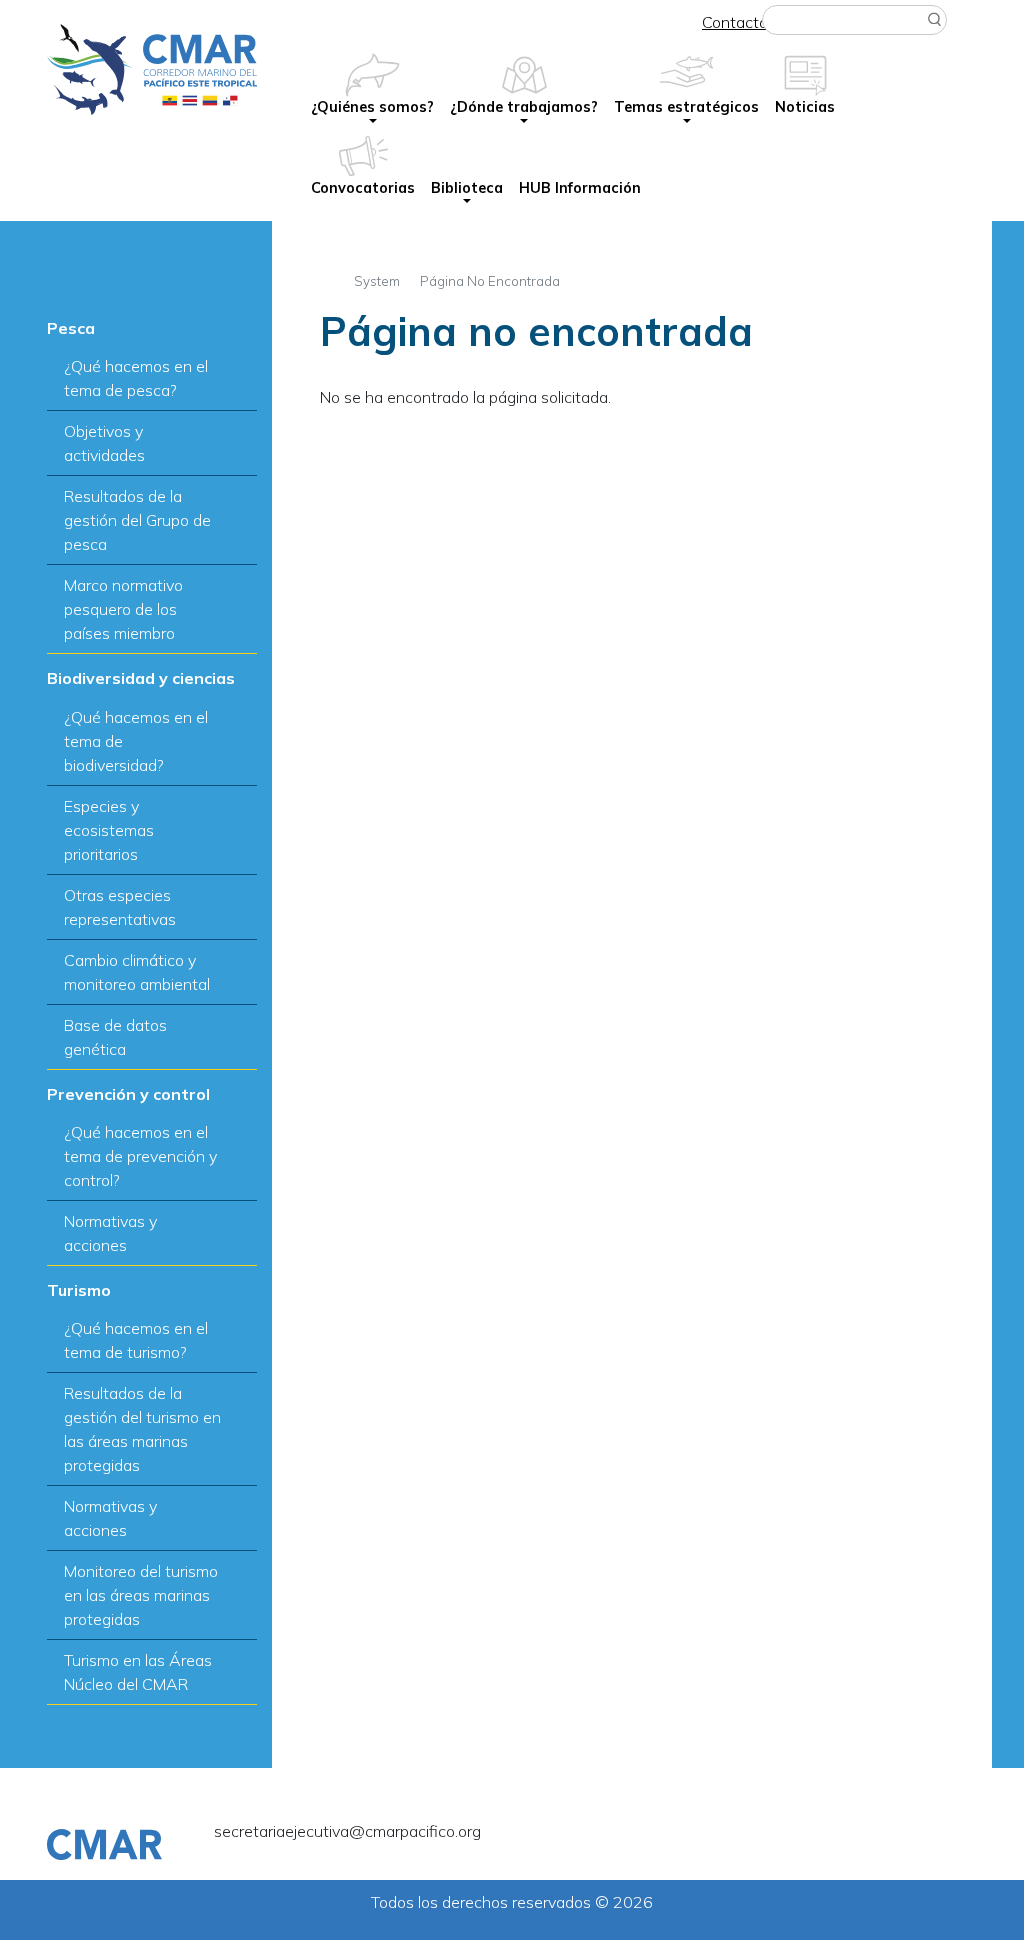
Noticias (805, 107)
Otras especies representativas (120, 907)
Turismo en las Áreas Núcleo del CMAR (138, 1672)
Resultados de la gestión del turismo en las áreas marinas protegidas (142, 1429)
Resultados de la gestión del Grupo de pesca (137, 520)
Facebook (873, 1835)
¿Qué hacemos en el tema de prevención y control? (140, 1156)
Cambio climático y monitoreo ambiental (137, 972)
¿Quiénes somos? (372, 107)
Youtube (925, 1835)
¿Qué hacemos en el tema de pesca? (136, 378)
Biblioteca (467, 188)
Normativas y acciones (110, 1233)
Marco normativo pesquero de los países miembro (123, 609)
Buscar (935, 20)
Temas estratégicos (686, 107)
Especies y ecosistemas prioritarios (109, 830)
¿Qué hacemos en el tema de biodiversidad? (136, 741)
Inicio (327, 279)
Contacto (735, 22)
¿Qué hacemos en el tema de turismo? (136, 1340)
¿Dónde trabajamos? (524, 107)
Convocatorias (363, 188)
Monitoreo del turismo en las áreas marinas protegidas (141, 1595)
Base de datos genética (115, 1037)
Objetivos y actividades (104, 443)
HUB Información (580, 188)
